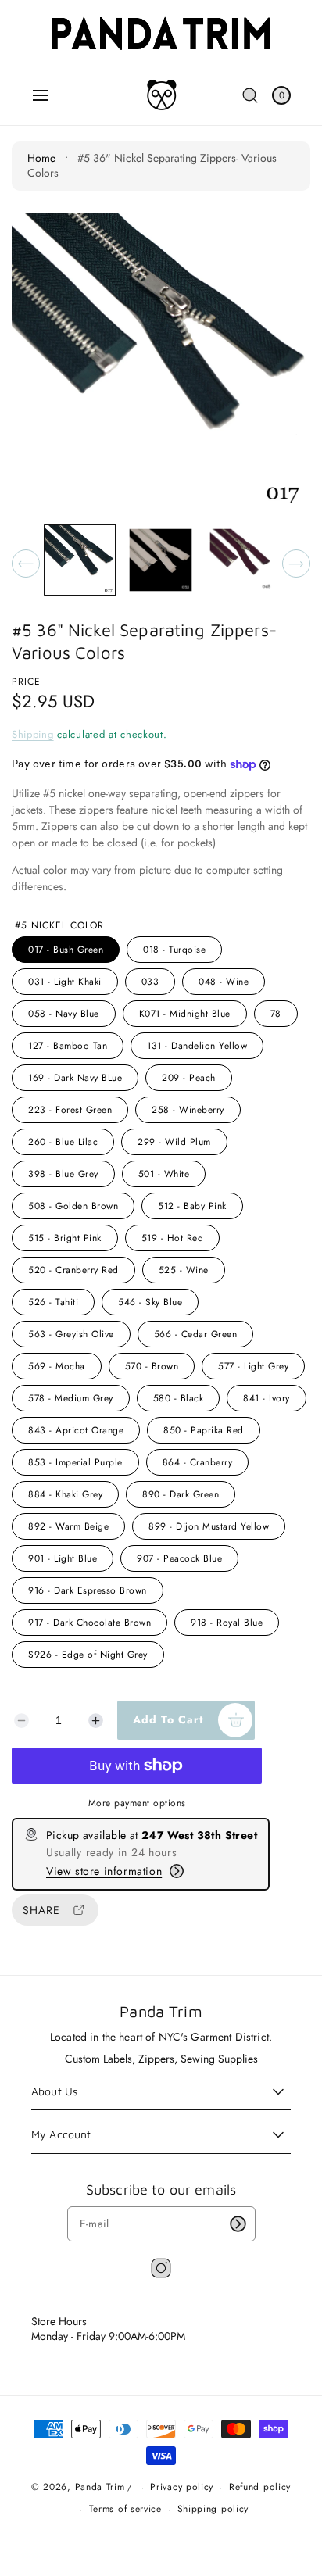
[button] (41, 95)
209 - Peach (189, 1078)
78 (276, 1014)
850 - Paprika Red (204, 1430)
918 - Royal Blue (227, 1623)
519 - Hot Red (173, 1238)
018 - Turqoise (174, 950)
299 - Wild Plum (174, 1142)
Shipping (33, 734)
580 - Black (179, 1398)
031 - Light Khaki (65, 982)
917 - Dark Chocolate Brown (89, 1623)
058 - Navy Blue (64, 1014)
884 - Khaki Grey (65, 1494)
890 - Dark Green (181, 1494)
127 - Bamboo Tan (68, 1046)
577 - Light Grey (253, 1366)
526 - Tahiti (53, 1302)
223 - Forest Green (70, 1110)
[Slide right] (296, 563)
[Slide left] (26, 563)
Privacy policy (182, 2487)
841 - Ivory (267, 1398)
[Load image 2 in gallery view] (161, 560)
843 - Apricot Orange (76, 1430)
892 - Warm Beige (68, 1526)
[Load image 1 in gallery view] (80, 560)
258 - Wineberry (188, 1110)
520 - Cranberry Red (73, 1270)
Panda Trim (100, 2487)
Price (26, 682)
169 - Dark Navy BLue (75, 1078)
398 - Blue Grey (63, 1174)
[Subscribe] (238, 2224)
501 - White (164, 1174)
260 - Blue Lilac (63, 1142)
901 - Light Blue (63, 1558)
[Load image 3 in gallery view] (241, 560)
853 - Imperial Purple (75, 1462)
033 (150, 982)
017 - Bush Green (66, 950)
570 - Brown (152, 1366)
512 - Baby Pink (192, 1206)
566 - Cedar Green (196, 1334)
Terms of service (125, 2509)
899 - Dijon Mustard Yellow (209, 1526)
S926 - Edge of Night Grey (88, 1655)
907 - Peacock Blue (179, 1558)
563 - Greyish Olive (71, 1334)
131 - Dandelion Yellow (197, 1046)
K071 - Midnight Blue (185, 1014)
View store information (104, 1871)
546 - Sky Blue (150, 1302)
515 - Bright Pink (65, 1238)
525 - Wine (184, 1270)
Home (41, 158)
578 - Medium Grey (71, 1398)
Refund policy (260, 2487)
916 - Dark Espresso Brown (88, 1590)
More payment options (137, 1803)
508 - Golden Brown (73, 1206)
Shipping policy (213, 2509)
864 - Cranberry (198, 1462)
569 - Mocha (57, 1366)
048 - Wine (224, 982)
